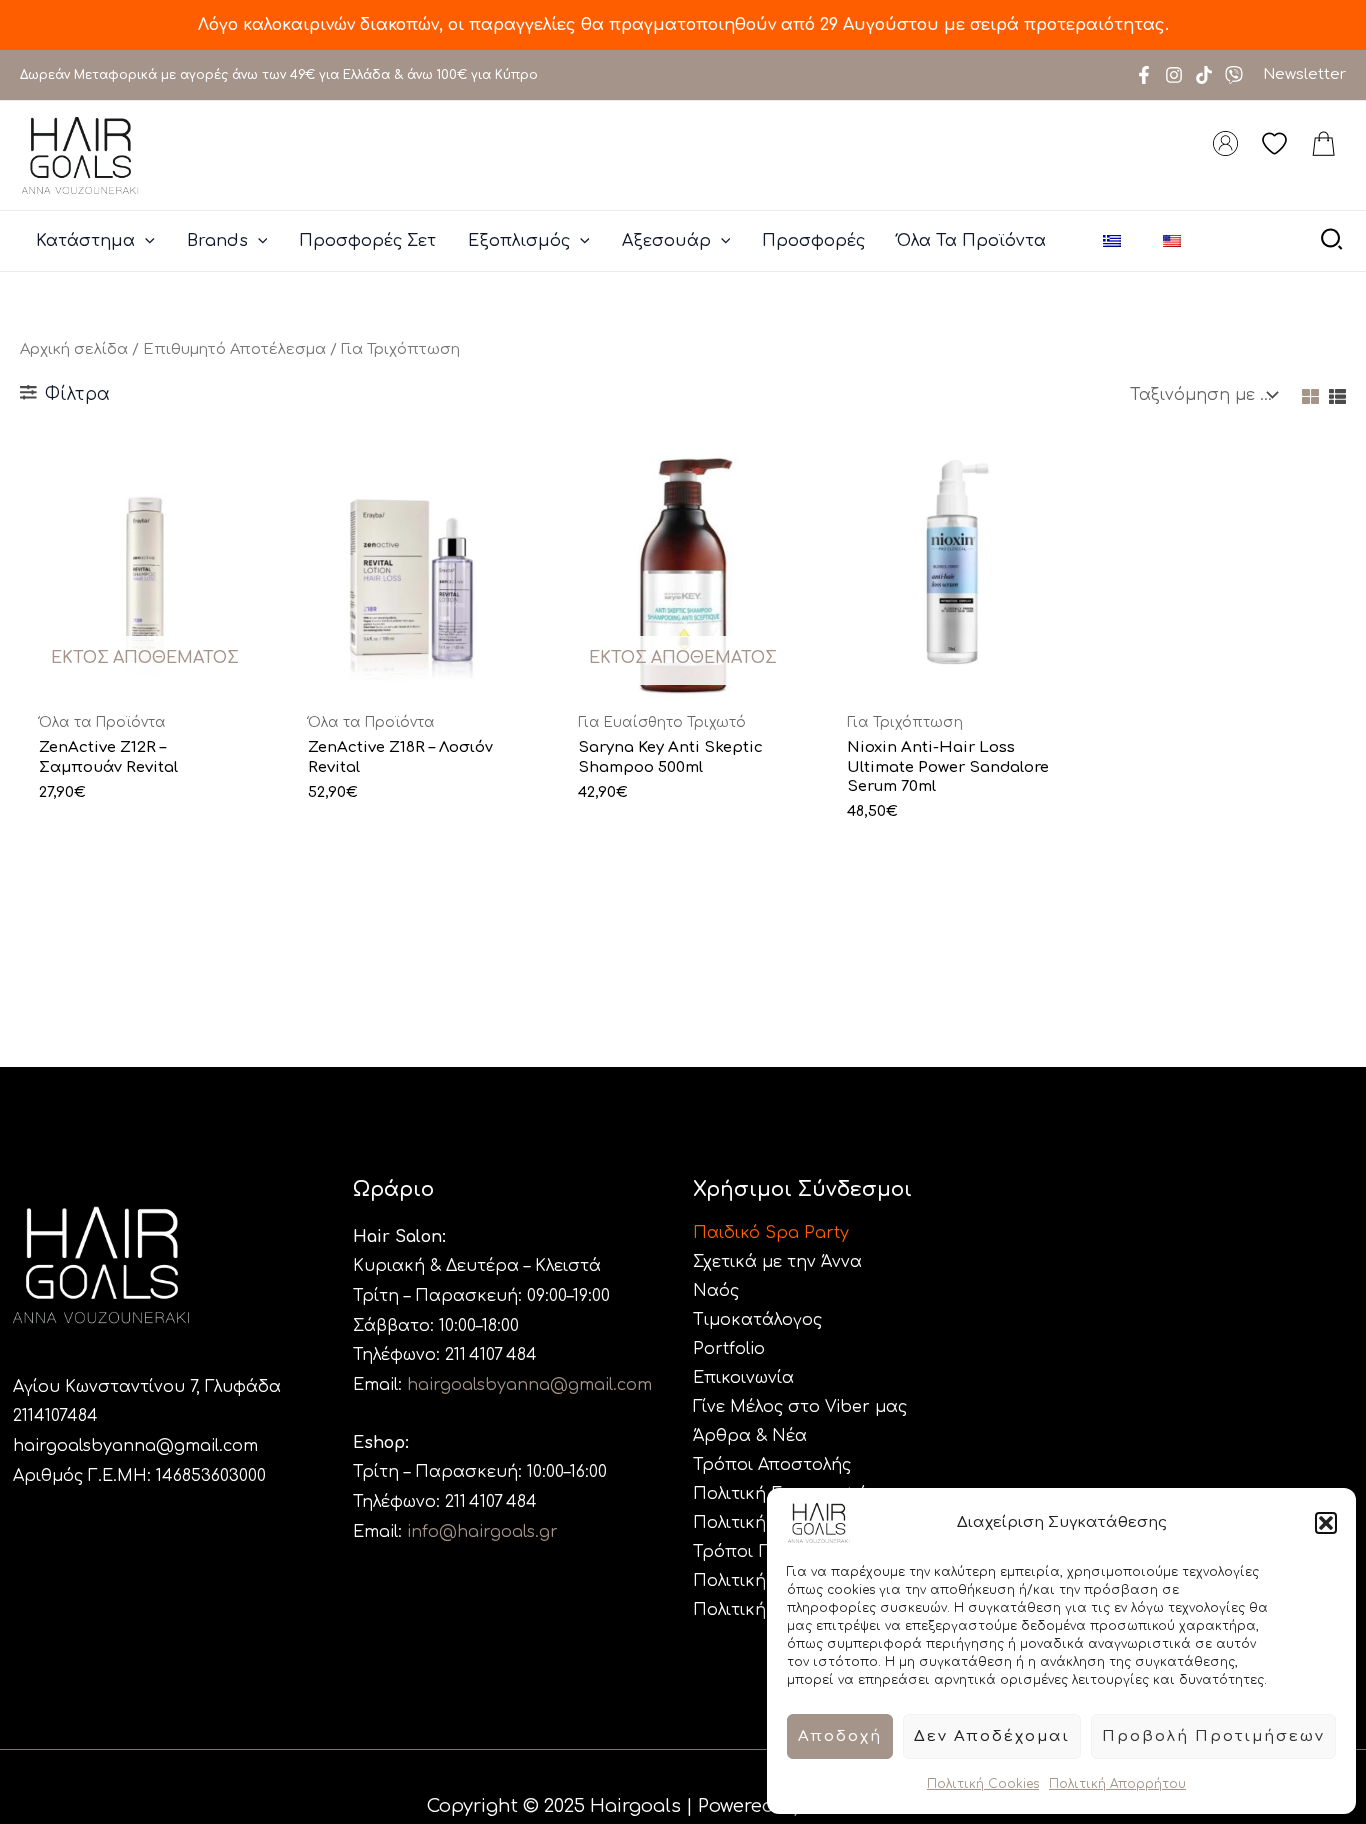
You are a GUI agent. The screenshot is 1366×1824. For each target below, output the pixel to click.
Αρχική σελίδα (74, 349)
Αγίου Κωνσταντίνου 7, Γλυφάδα (147, 1387)
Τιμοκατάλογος (757, 1320)
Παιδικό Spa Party (771, 1233)
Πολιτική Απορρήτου (1117, 1784)
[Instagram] (1174, 75)
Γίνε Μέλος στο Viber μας (800, 1407)
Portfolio (729, 1349)
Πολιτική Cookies (983, 1784)
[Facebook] (1144, 75)
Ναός (716, 1291)
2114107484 (55, 1416)
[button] (1326, 1523)
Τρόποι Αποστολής (772, 1465)
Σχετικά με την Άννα (777, 1262)
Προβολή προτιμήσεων (1213, 1736)
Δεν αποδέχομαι (992, 1736)
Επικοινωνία (743, 1378)
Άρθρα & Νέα (750, 1436)
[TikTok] (1204, 75)
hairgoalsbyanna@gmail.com (135, 1446)
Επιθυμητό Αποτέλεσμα (234, 349)
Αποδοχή (840, 1736)
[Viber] (1234, 75)
